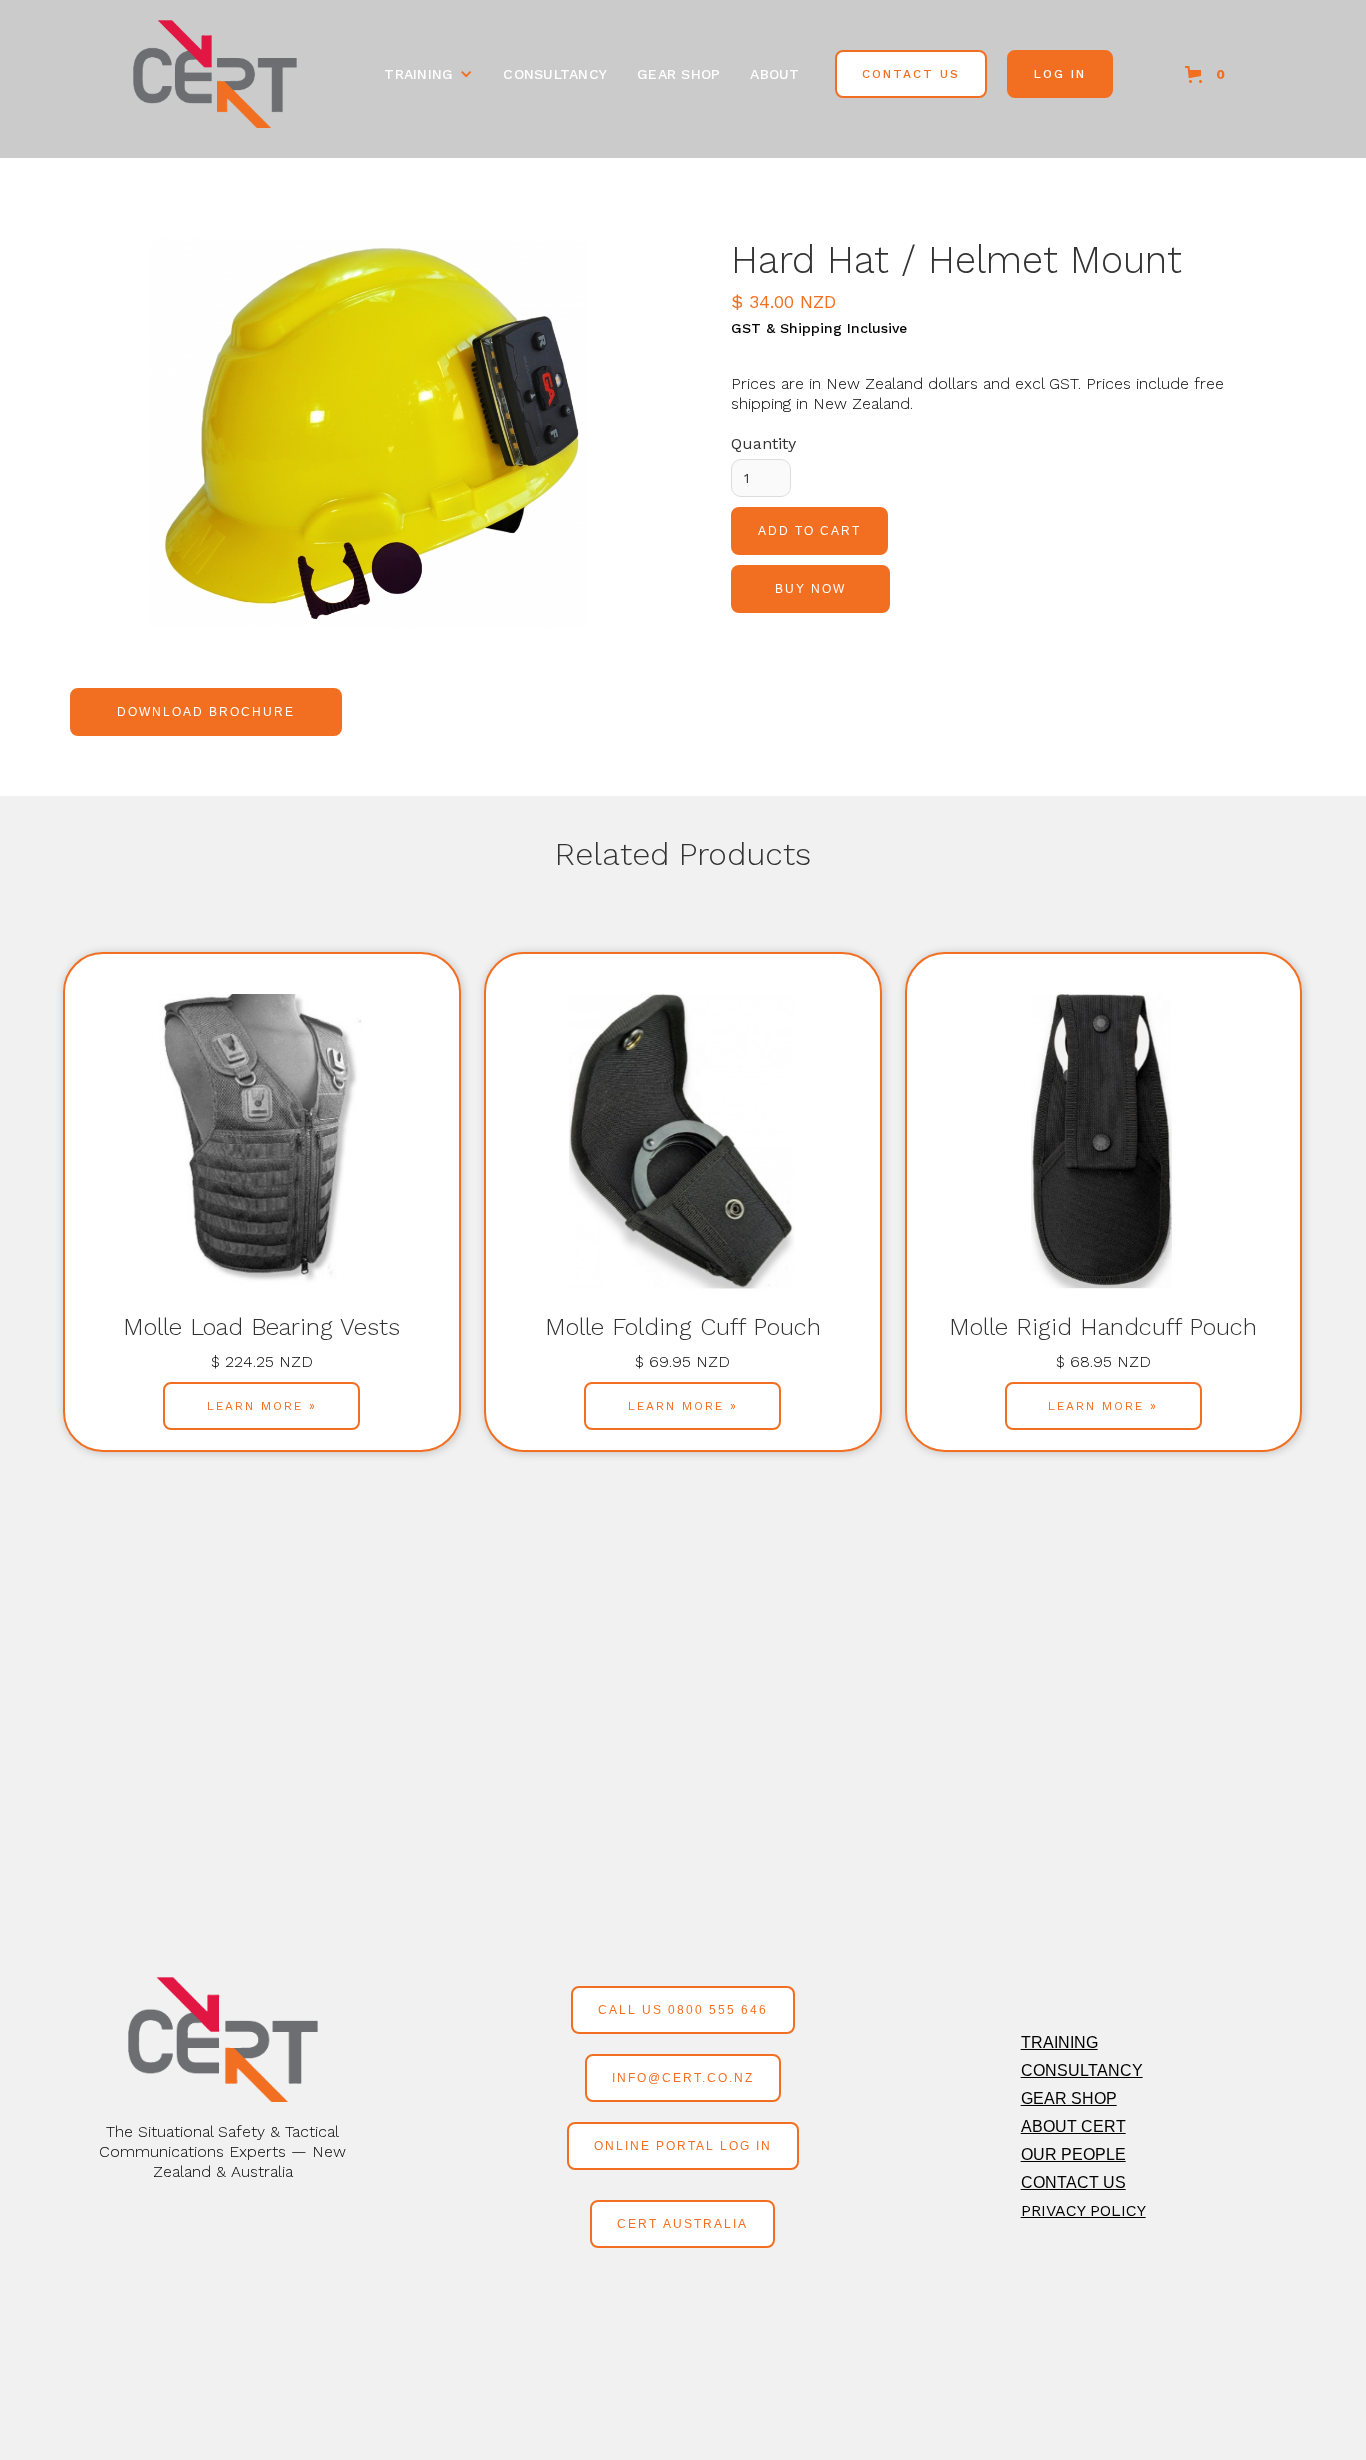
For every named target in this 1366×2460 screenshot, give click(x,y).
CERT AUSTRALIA (682, 2224)
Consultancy (1082, 2070)
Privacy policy (1083, 2210)
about (774, 74)
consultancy (555, 74)
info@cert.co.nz (683, 2078)
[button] (428, 74)
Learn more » (262, 1406)
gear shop (678, 74)
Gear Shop (1069, 2098)
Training (1059, 2042)
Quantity (763, 443)
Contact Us (911, 74)
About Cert (1073, 2126)
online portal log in (683, 2146)
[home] (215, 74)
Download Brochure (206, 712)
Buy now (810, 589)
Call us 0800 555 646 (683, 2010)
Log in (1060, 74)
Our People (1073, 2154)
